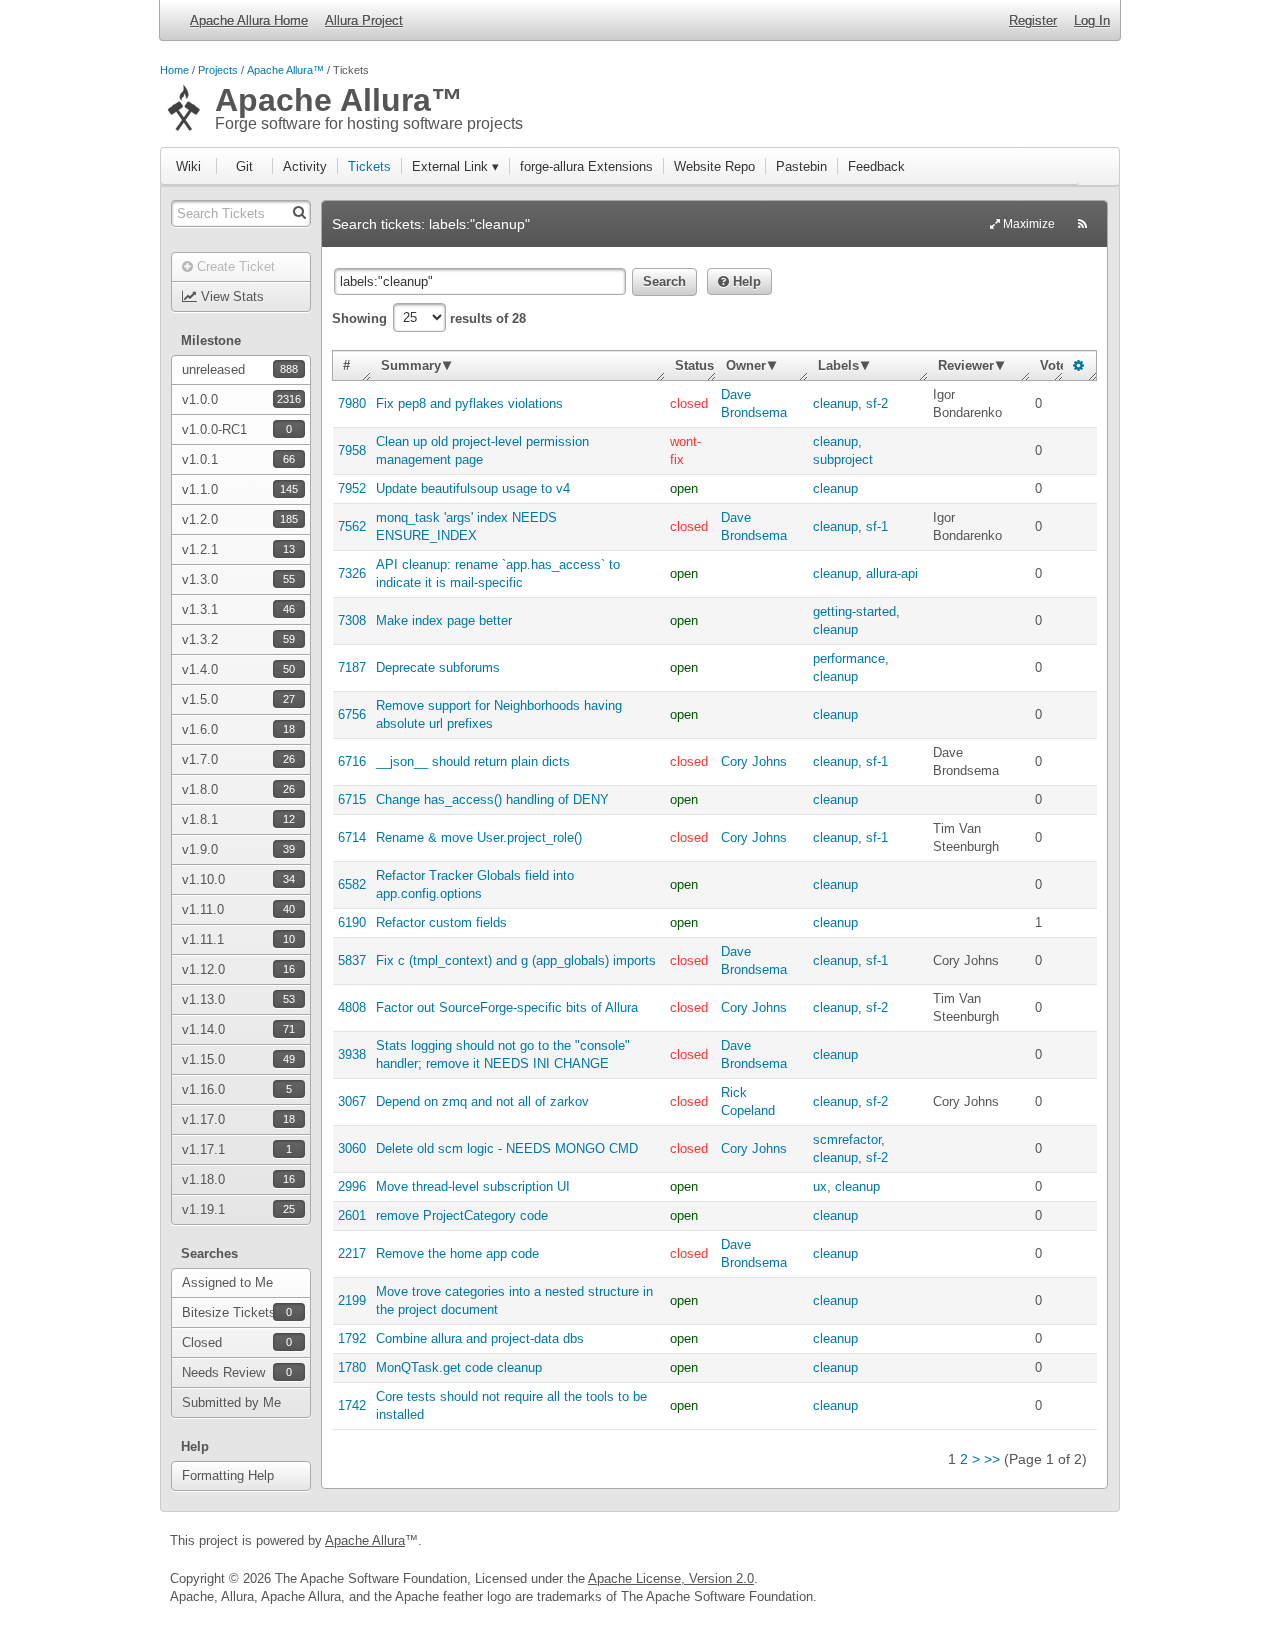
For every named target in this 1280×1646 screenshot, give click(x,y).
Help (745, 281)
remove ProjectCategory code (462, 1215)
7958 (352, 450)
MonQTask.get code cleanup (459, 1367)
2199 (352, 1300)
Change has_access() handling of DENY (492, 799)
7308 (352, 620)
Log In (1092, 20)
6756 (352, 714)
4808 (352, 1007)
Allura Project (364, 20)
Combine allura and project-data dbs (480, 1338)
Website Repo (714, 166)
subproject (843, 459)
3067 (352, 1101)
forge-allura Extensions (586, 166)
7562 (352, 526)
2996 (352, 1186)
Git (244, 166)
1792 (352, 1338)
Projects (218, 70)
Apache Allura (365, 1540)
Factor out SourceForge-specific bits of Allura (507, 1007)
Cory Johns (754, 761)
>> (992, 1459)
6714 (352, 837)
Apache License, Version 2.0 (671, 1578)
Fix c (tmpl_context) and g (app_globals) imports (516, 960)
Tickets (369, 166)
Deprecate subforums (438, 667)
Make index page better (444, 620)
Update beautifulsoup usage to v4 (473, 488)
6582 (352, 884)
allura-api (892, 573)
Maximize (1027, 224)
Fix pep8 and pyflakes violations (469, 403)
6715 (352, 799)
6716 (352, 761)
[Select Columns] (1078, 365)
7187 (352, 667)
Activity (305, 166)
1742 (352, 1405)
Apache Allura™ (285, 70)
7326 (352, 573)
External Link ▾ (455, 166)
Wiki (188, 166)
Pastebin (801, 166)
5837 (352, 960)
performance (849, 658)
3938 (352, 1054)
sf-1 (877, 526)
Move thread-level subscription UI (473, 1186)
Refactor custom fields (441, 922)
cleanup (835, 403)
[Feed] (1082, 224)
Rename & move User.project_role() (479, 837)
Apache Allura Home (249, 20)
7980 (352, 403)
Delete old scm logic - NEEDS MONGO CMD (507, 1148)
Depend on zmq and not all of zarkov (482, 1101)
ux (820, 1186)
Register (1033, 20)
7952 (352, 488)
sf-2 (877, 403)
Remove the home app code (457, 1253)
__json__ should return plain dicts (473, 761)
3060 (352, 1148)
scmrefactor (847, 1139)
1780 (352, 1367)
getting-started (854, 611)
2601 (352, 1215)
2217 (352, 1253)
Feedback (876, 166)
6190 (352, 922)
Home (174, 70)
